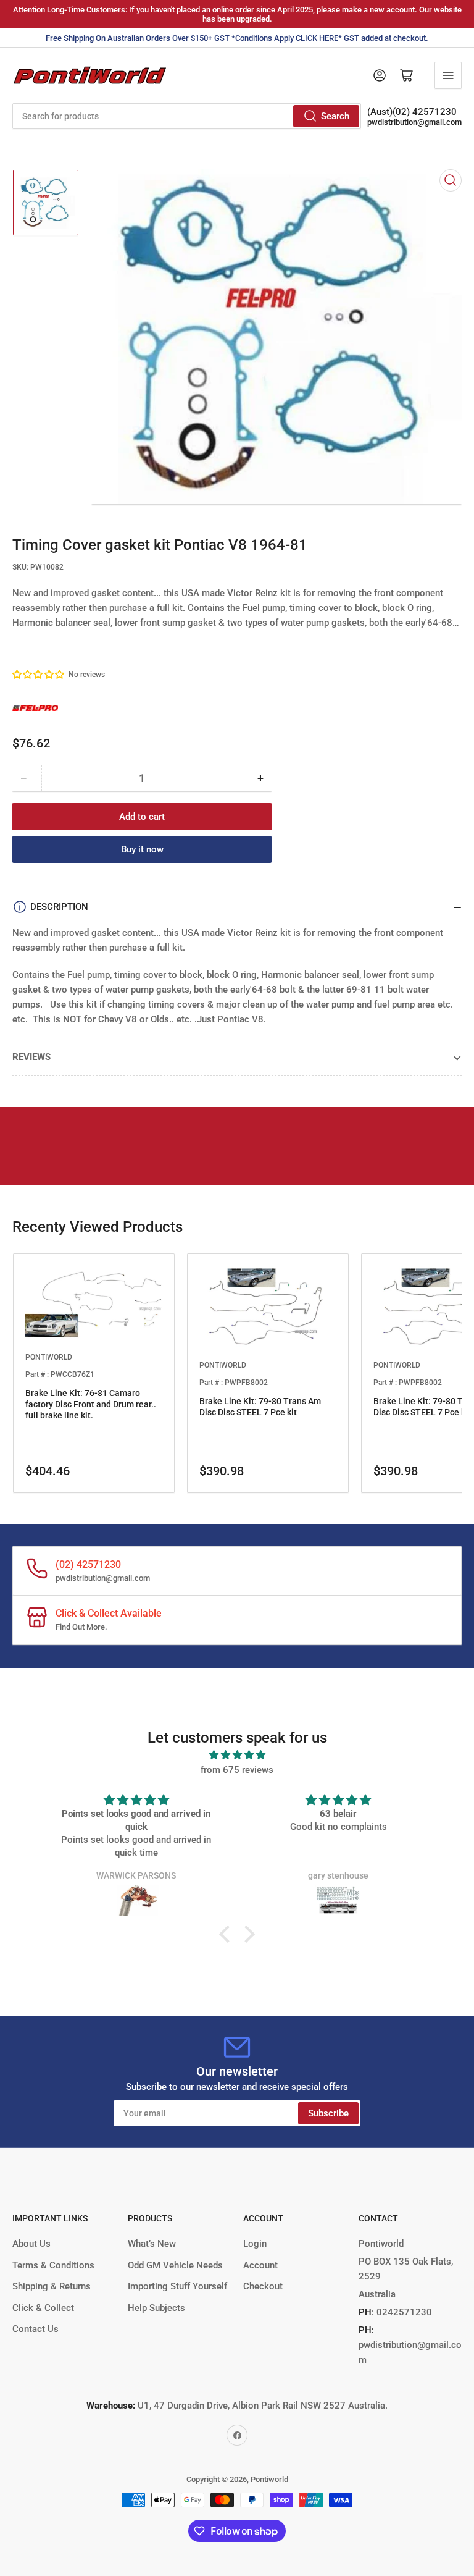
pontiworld (49, 1357)
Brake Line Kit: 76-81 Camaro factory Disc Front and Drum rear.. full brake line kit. (91, 1404)
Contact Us (35, 2329)
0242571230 (403, 2312)
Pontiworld (269, 2479)
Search (335, 116)
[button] (39, 675)
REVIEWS (31, 1057)
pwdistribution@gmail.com (414, 122)
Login (255, 2244)
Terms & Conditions (53, 2265)
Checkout (263, 2286)
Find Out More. (81, 1627)
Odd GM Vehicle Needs (175, 2265)
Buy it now (142, 849)
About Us (31, 2244)
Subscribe (328, 2113)
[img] (237, 1755)
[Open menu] (448, 75)
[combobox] (187, 116)
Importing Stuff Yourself (177, 2286)
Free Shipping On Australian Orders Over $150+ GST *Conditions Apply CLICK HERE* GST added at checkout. (237, 38)
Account (260, 2265)
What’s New (152, 2244)
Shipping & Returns (52, 2286)
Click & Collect (43, 2308)
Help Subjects (156, 2308)
